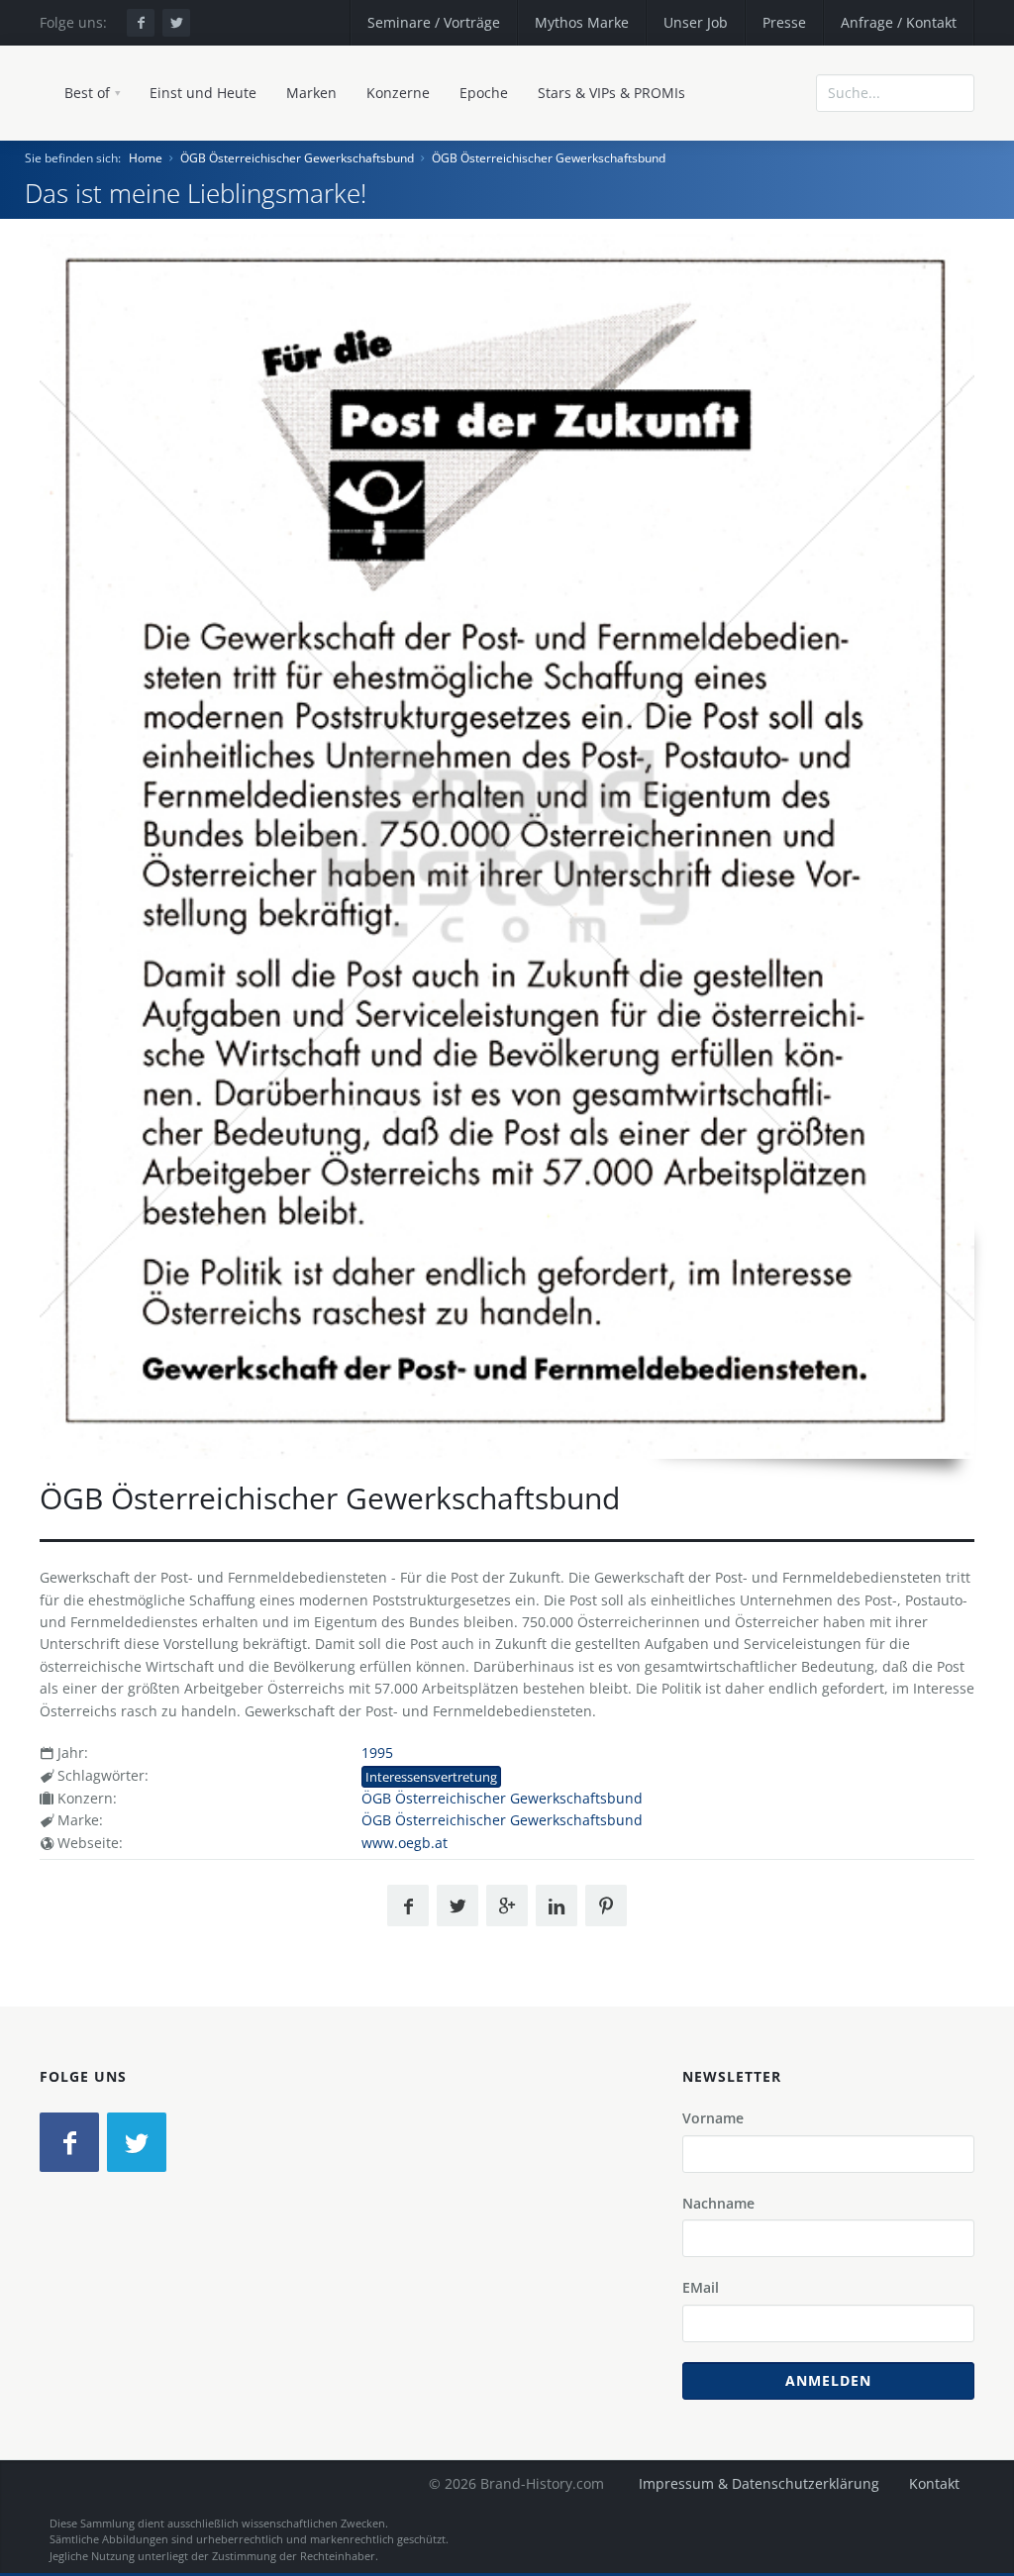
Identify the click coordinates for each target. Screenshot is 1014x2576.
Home (146, 158)
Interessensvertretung (431, 1777)
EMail (701, 2287)
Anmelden (828, 2380)
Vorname (713, 2118)
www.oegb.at (405, 1843)
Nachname (718, 2203)
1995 (377, 1752)
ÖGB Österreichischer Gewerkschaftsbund (297, 158)
